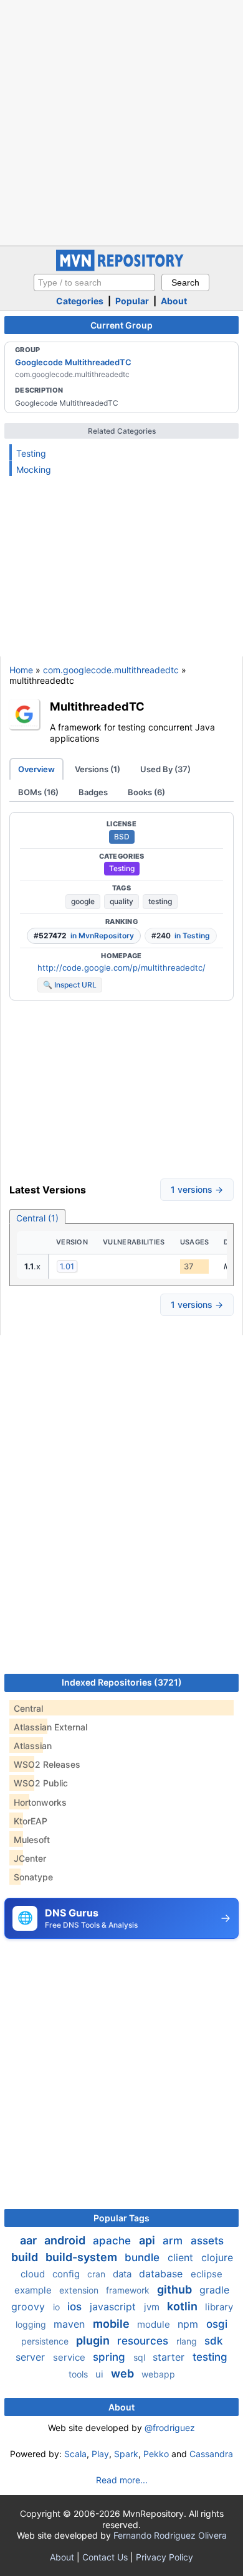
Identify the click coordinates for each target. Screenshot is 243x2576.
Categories (80, 301)
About (174, 301)
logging (32, 2324)
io (58, 2307)
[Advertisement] (121, 121)
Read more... (122, 2480)
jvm (153, 2307)
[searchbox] (94, 282)
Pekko (156, 2454)
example (34, 2290)
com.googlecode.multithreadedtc (111, 670)
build (26, 2257)
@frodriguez (170, 2428)
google (83, 901)
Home (21, 670)
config (67, 2274)
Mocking (34, 469)
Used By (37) (165, 769)
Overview (36, 769)
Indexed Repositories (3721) (122, 1682)
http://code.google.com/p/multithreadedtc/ (121, 968)
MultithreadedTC (97, 706)
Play (100, 2454)
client (182, 2257)
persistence (46, 2341)
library (219, 2307)
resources (144, 2341)
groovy (30, 2307)
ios (76, 2307)
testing (160, 901)
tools (79, 2374)
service (70, 2357)
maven (71, 2324)
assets (207, 2241)
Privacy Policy (164, 2557)
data (123, 2274)
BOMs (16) (38, 792)
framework (129, 2290)
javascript (114, 2307)
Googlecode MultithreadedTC (73, 362)
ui (101, 2374)
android (66, 2240)
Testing (31, 453)
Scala (75, 2454)
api (148, 2240)
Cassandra (211, 2454)
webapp (158, 2374)
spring (111, 2357)
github (176, 2289)
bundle (144, 2257)
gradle (214, 2290)
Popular (132, 301)
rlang (188, 2341)
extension (80, 2290)
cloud (34, 2274)
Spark (126, 2454)
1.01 (67, 1266)
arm (174, 2241)
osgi (217, 2324)
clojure (217, 2257)
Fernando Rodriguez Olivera (170, 2535)
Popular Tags (121, 2218)
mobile (112, 2324)
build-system (83, 2257)
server (32, 2357)
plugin (94, 2340)
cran (98, 2274)
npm (189, 2324)
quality (121, 901)
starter (170, 2357)
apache (113, 2241)
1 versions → (197, 1189)
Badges (93, 792)
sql (141, 2357)
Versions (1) (98, 769)
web (124, 2373)
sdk (213, 2341)
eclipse (207, 2274)
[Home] (121, 268)
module (155, 2324)
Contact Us (105, 2557)
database (162, 2274)
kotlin (183, 2306)
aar (30, 2240)
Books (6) (146, 792)
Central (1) (37, 1218)
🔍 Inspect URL (70, 985)
